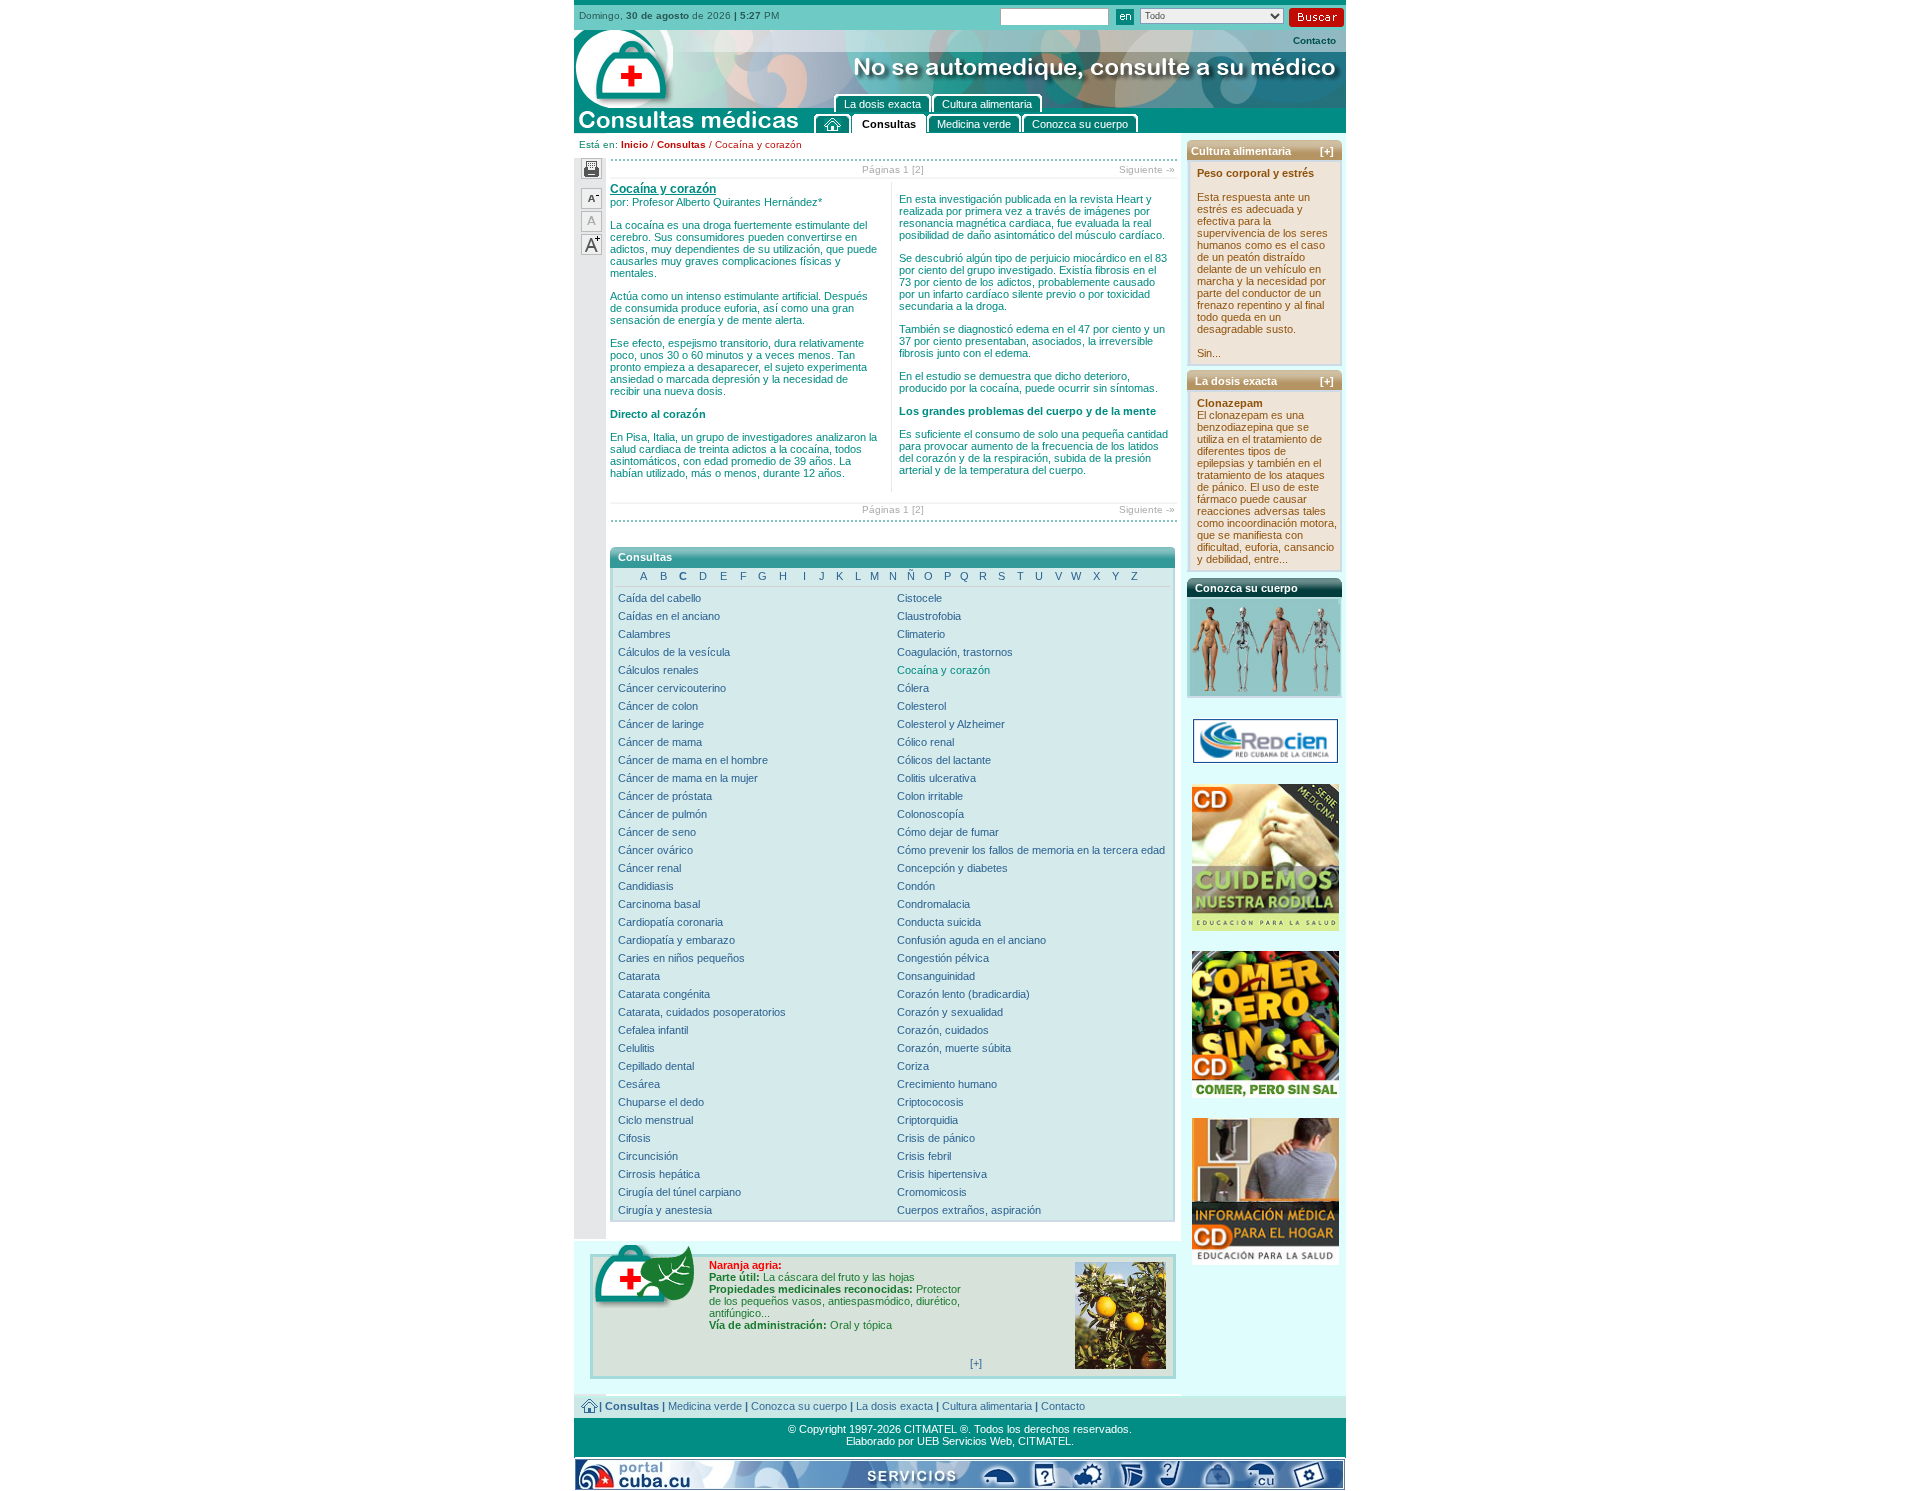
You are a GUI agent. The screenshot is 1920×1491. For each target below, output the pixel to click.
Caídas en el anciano (669, 616)
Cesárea (639, 1084)
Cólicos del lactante (944, 760)
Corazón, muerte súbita (954, 1048)
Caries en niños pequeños (681, 958)
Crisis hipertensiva (942, 1174)
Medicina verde (705, 1406)
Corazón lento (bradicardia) (963, 994)
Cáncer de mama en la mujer (688, 778)
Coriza (913, 1066)
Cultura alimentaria (987, 1406)
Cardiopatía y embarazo (676, 940)
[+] (1327, 151)
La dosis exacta (894, 1406)
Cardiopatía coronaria (670, 922)
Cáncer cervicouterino (672, 688)
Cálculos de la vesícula (674, 652)
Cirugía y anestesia (665, 1210)
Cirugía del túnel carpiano (679, 1192)
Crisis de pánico (936, 1138)
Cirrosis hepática (659, 1174)
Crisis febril (924, 1156)
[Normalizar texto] (591, 228)
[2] (918, 169)
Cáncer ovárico (655, 850)
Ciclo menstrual (655, 1120)
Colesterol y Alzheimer (951, 724)
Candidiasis (646, 886)
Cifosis (634, 1138)
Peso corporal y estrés (1255, 173)
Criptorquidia (927, 1120)
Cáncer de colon (658, 706)
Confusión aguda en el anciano (971, 940)
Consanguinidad (936, 976)
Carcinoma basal (659, 904)
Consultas (681, 144)
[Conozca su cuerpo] (1266, 690)
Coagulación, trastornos (955, 652)
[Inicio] (833, 123)
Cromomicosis (932, 1192)
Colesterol (921, 706)
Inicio (634, 144)
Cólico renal (925, 742)
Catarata (639, 976)
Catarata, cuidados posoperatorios (702, 1012)
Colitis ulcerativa (936, 778)
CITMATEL (1044, 1441)
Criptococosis (930, 1102)
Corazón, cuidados (943, 1030)
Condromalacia (933, 904)
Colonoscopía (930, 814)
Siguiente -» (1147, 169)
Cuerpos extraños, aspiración (969, 1210)
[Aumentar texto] (591, 251)
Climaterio (921, 634)
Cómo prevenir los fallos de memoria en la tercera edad (1031, 850)
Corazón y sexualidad (950, 1012)
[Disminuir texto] (591, 205)
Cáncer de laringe (661, 724)
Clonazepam (1230, 403)
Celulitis (636, 1048)
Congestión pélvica (943, 958)
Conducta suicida (939, 922)
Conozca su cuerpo (799, 1406)
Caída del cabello (659, 598)
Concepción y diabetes (952, 868)
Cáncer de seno (657, 832)
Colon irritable (930, 796)
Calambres (644, 634)
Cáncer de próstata (665, 796)
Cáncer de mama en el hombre (693, 760)
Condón (916, 886)
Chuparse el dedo (661, 1102)
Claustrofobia (929, 616)
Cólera (913, 688)
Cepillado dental (656, 1066)
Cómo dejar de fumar (948, 832)
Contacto (1314, 40)
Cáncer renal (649, 868)
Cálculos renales (658, 670)
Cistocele (919, 598)
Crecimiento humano (947, 1084)
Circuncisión (648, 1156)
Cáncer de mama (660, 742)
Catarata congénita (664, 994)
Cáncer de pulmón (662, 814)
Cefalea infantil (653, 1030)
